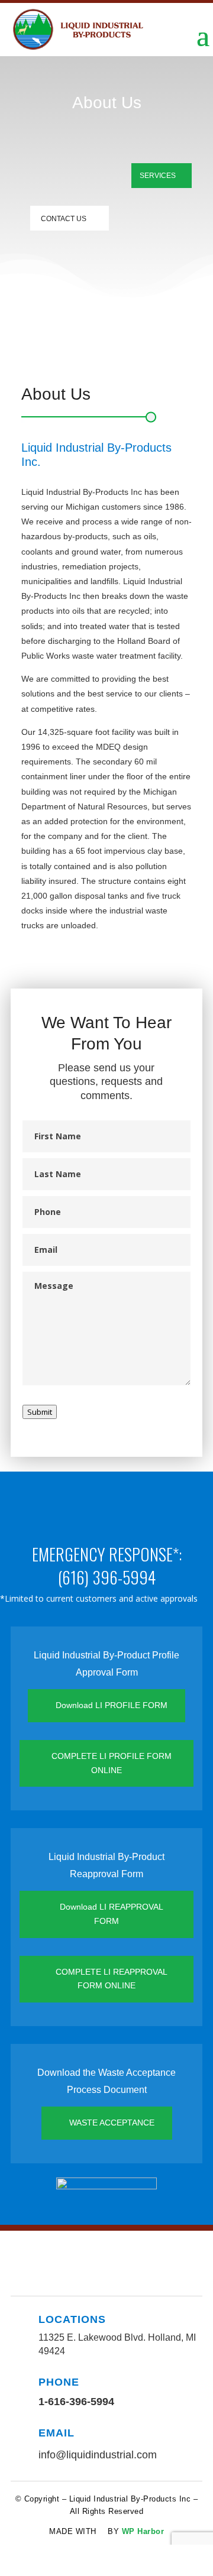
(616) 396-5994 (107, 1577)
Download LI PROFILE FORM (112, 1705)
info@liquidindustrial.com (98, 2455)
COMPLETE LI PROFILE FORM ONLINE (112, 1763)
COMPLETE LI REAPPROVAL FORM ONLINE (112, 1979)
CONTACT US (64, 219)
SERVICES (158, 176)
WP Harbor (143, 2531)
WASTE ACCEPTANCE (112, 2123)
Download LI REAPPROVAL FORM (112, 1914)
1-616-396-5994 (76, 2402)
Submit (40, 1412)
